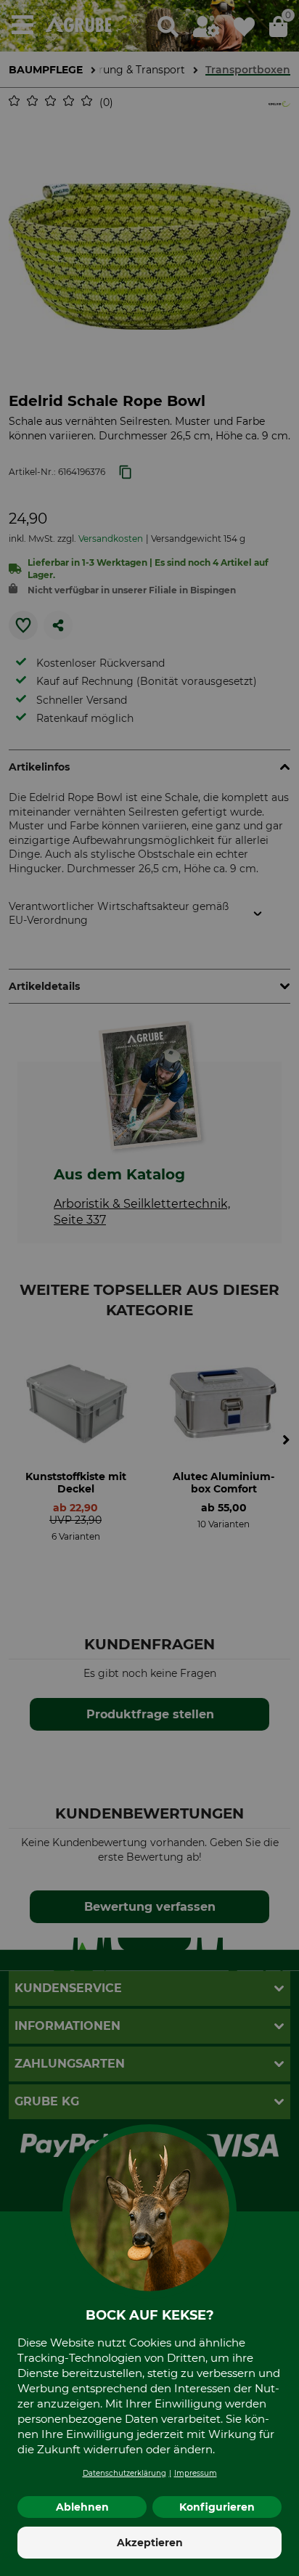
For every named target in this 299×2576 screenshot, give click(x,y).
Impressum (196, 2473)
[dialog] (149, 1288)
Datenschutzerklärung (124, 2473)
